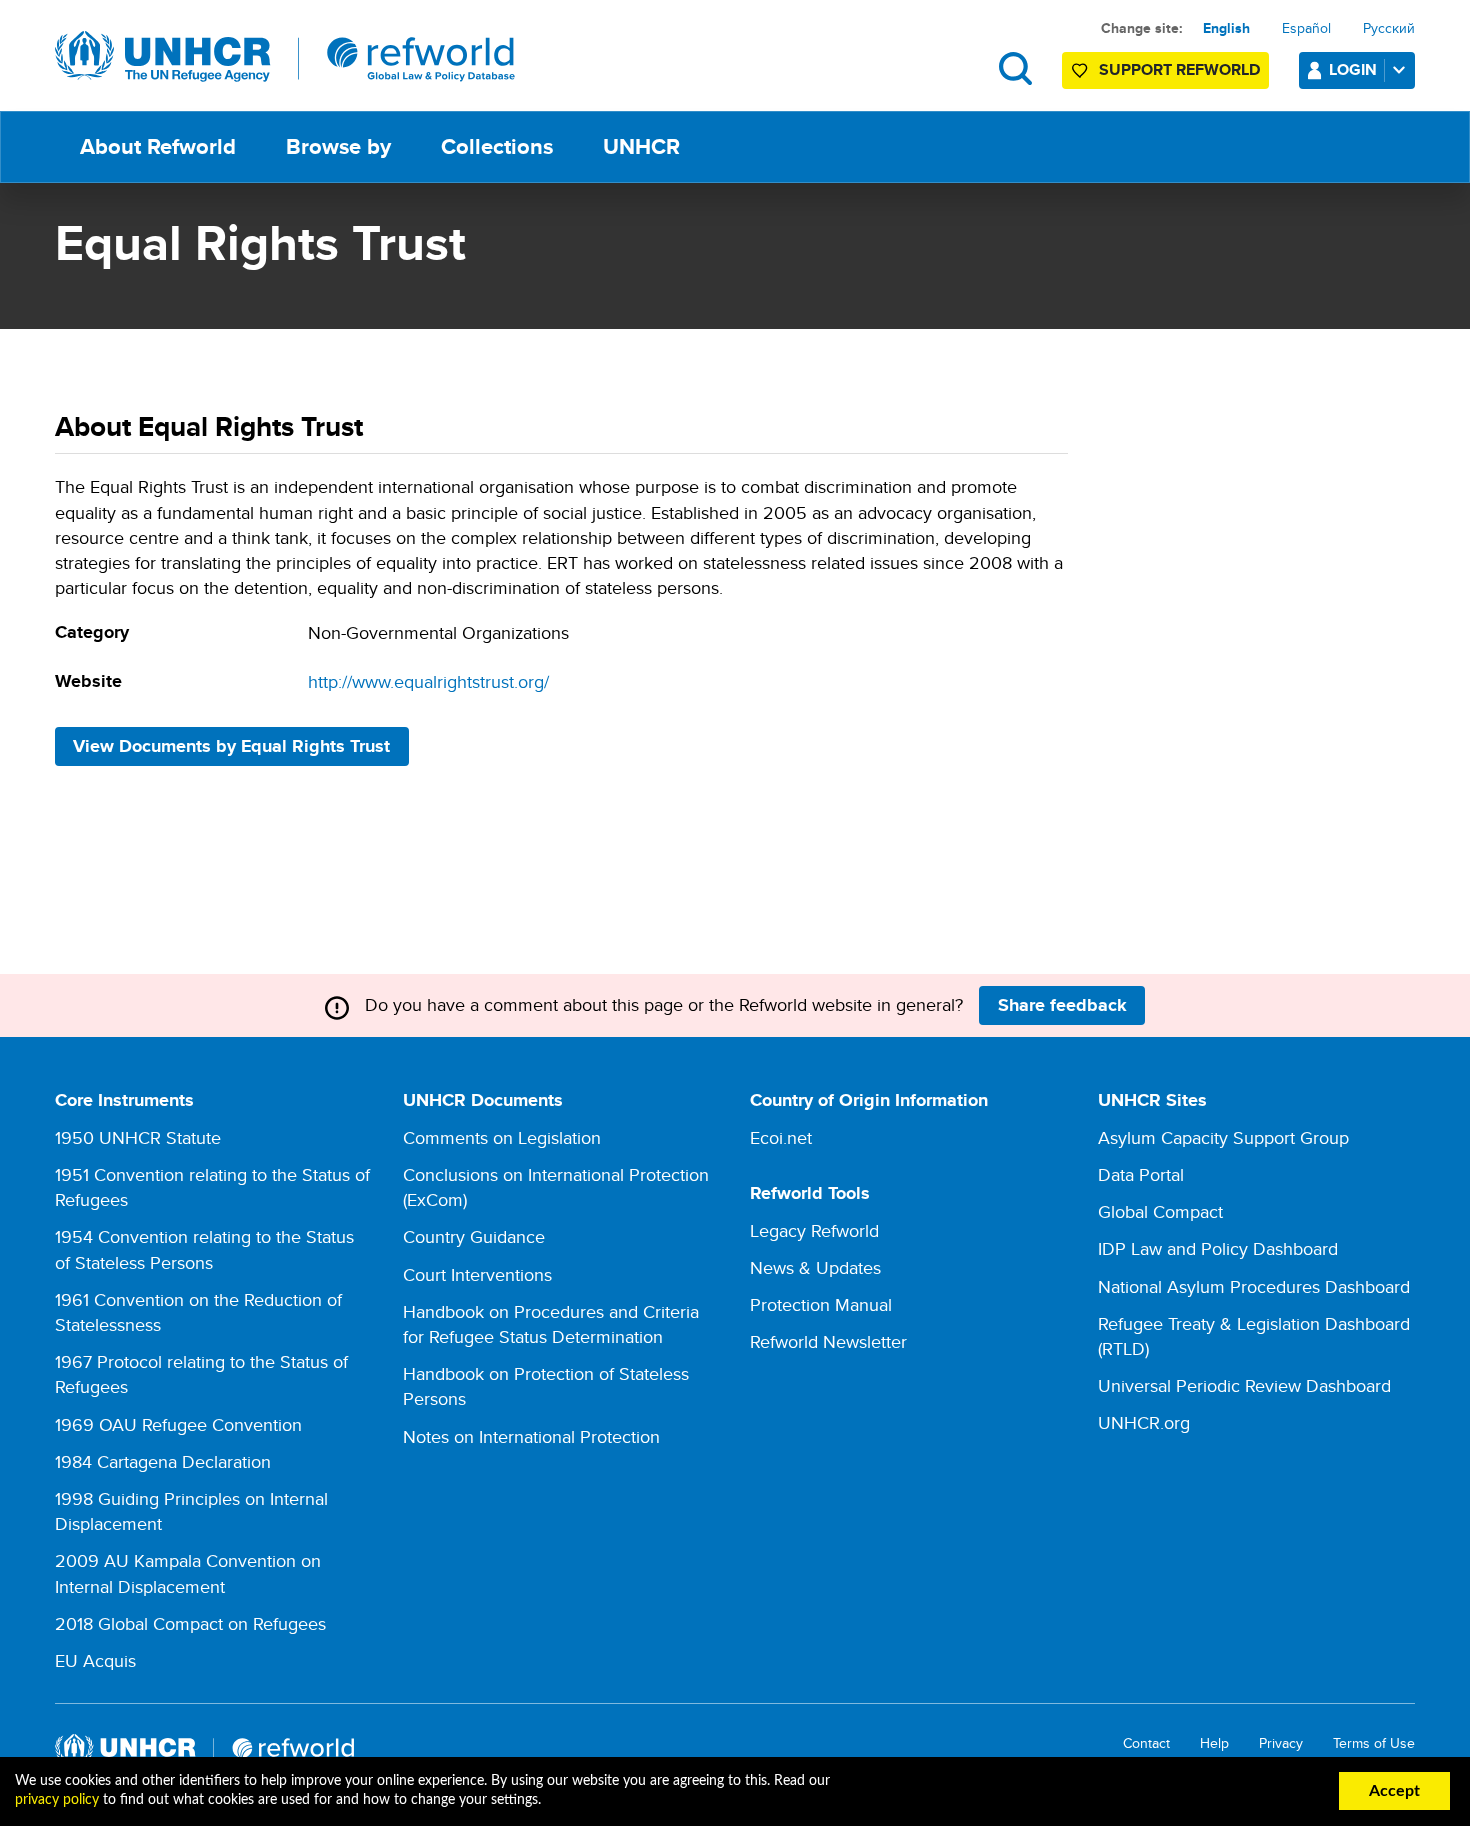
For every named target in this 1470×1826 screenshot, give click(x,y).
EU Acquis (95, 1660)
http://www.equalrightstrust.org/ (428, 681)
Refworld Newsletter (828, 1341)
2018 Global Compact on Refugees (190, 1623)
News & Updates (815, 1267)
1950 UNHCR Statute (138, 1137)
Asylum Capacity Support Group (1223, 1137)
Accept (1394, 1791)
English (1226, 28)
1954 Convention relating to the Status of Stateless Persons (204, 1249)
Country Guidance (474, 1236)
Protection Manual (821, 1304)
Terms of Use (1374, 1743)
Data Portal (1141, 1174)
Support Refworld (1179, 69)
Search (1015, 68)
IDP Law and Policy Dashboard (1218, 1248)
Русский (1389, 28)
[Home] (285, 57)
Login (1353, 69)
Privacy (1281, 1743)
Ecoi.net (781, 1137)
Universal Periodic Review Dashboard (1244, 1385)
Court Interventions (477, 1274)
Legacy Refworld (814, 1230)
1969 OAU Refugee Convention (178, 1424)
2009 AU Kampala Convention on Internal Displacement (188, 1573)
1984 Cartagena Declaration (163, 1461)
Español (1306, 28)
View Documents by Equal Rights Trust (231, 746)
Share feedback (1062, 1005)
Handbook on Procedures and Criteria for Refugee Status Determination (551, 1324)
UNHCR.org (1144, 1422)
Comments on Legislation (502, 1137)
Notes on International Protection (531, 1436)
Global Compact (1160, 1211)
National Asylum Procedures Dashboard (1254, 1286)
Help (1214, 1743)
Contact (1146, 1743)
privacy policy (57, 1800)
